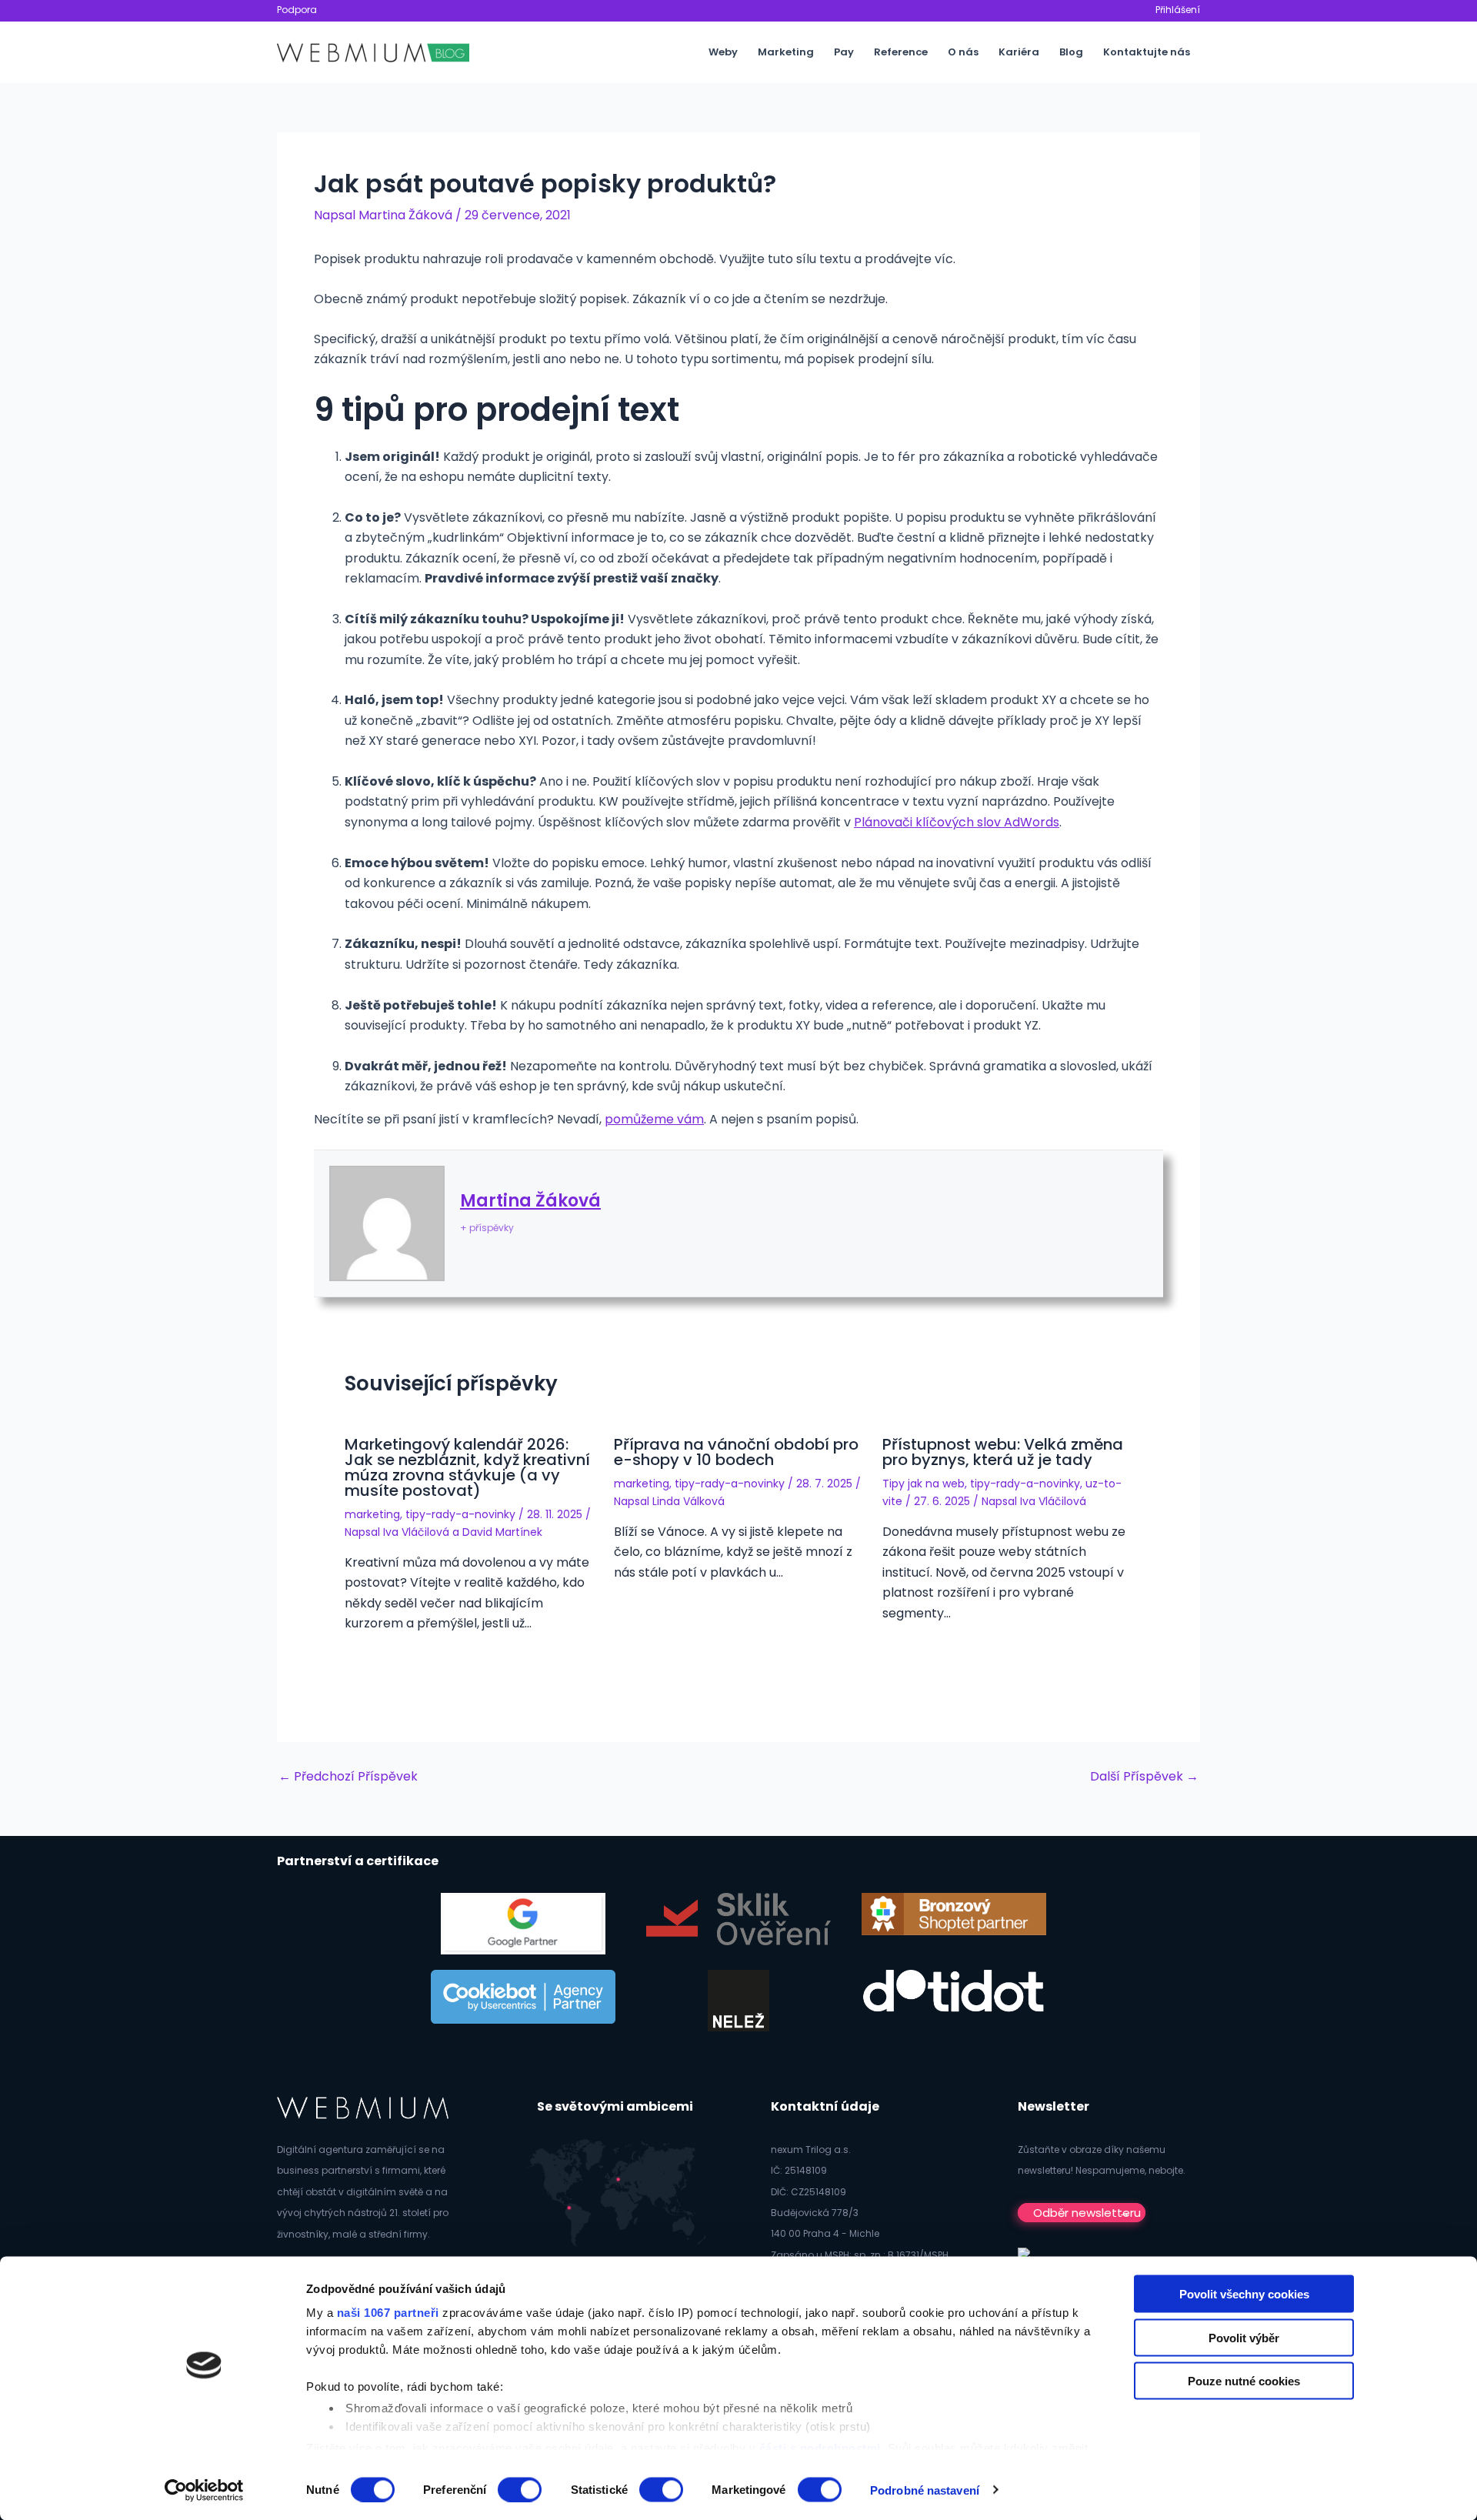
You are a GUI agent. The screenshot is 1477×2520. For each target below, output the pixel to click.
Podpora (297, 10)
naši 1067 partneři (388, 2313)
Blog (1071, 52)
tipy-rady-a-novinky (460, 1514)
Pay (844, 52)
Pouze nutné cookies (1244, 2381)
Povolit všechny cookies (1244, 2294)
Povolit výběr (1244, 2337)
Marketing (786, 52)
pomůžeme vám (654, 1119)
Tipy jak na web (924, 1484)
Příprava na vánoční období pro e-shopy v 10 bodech (736, 1452)
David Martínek (502, 1532)
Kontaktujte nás (1147, 52)
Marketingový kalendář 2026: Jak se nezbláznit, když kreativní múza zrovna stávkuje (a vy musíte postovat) (467, 1467)
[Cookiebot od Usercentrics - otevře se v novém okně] (204, 2490)
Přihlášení (1178, 10)
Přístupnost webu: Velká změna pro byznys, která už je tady (1003, 1452)
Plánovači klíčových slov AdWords (957, 822)
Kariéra (1019, 52)
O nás (963, 52)
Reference (901, 52)
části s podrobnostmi (820, 2447)
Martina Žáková (530, 1201)
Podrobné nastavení (925, 2490)
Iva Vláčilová (416, 1532)
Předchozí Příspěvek (348, 1777)
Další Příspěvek (1144, 1777)
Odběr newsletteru (1087, 2213)
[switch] (520, 2489)
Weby (723, 52)
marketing (372, 1514)
